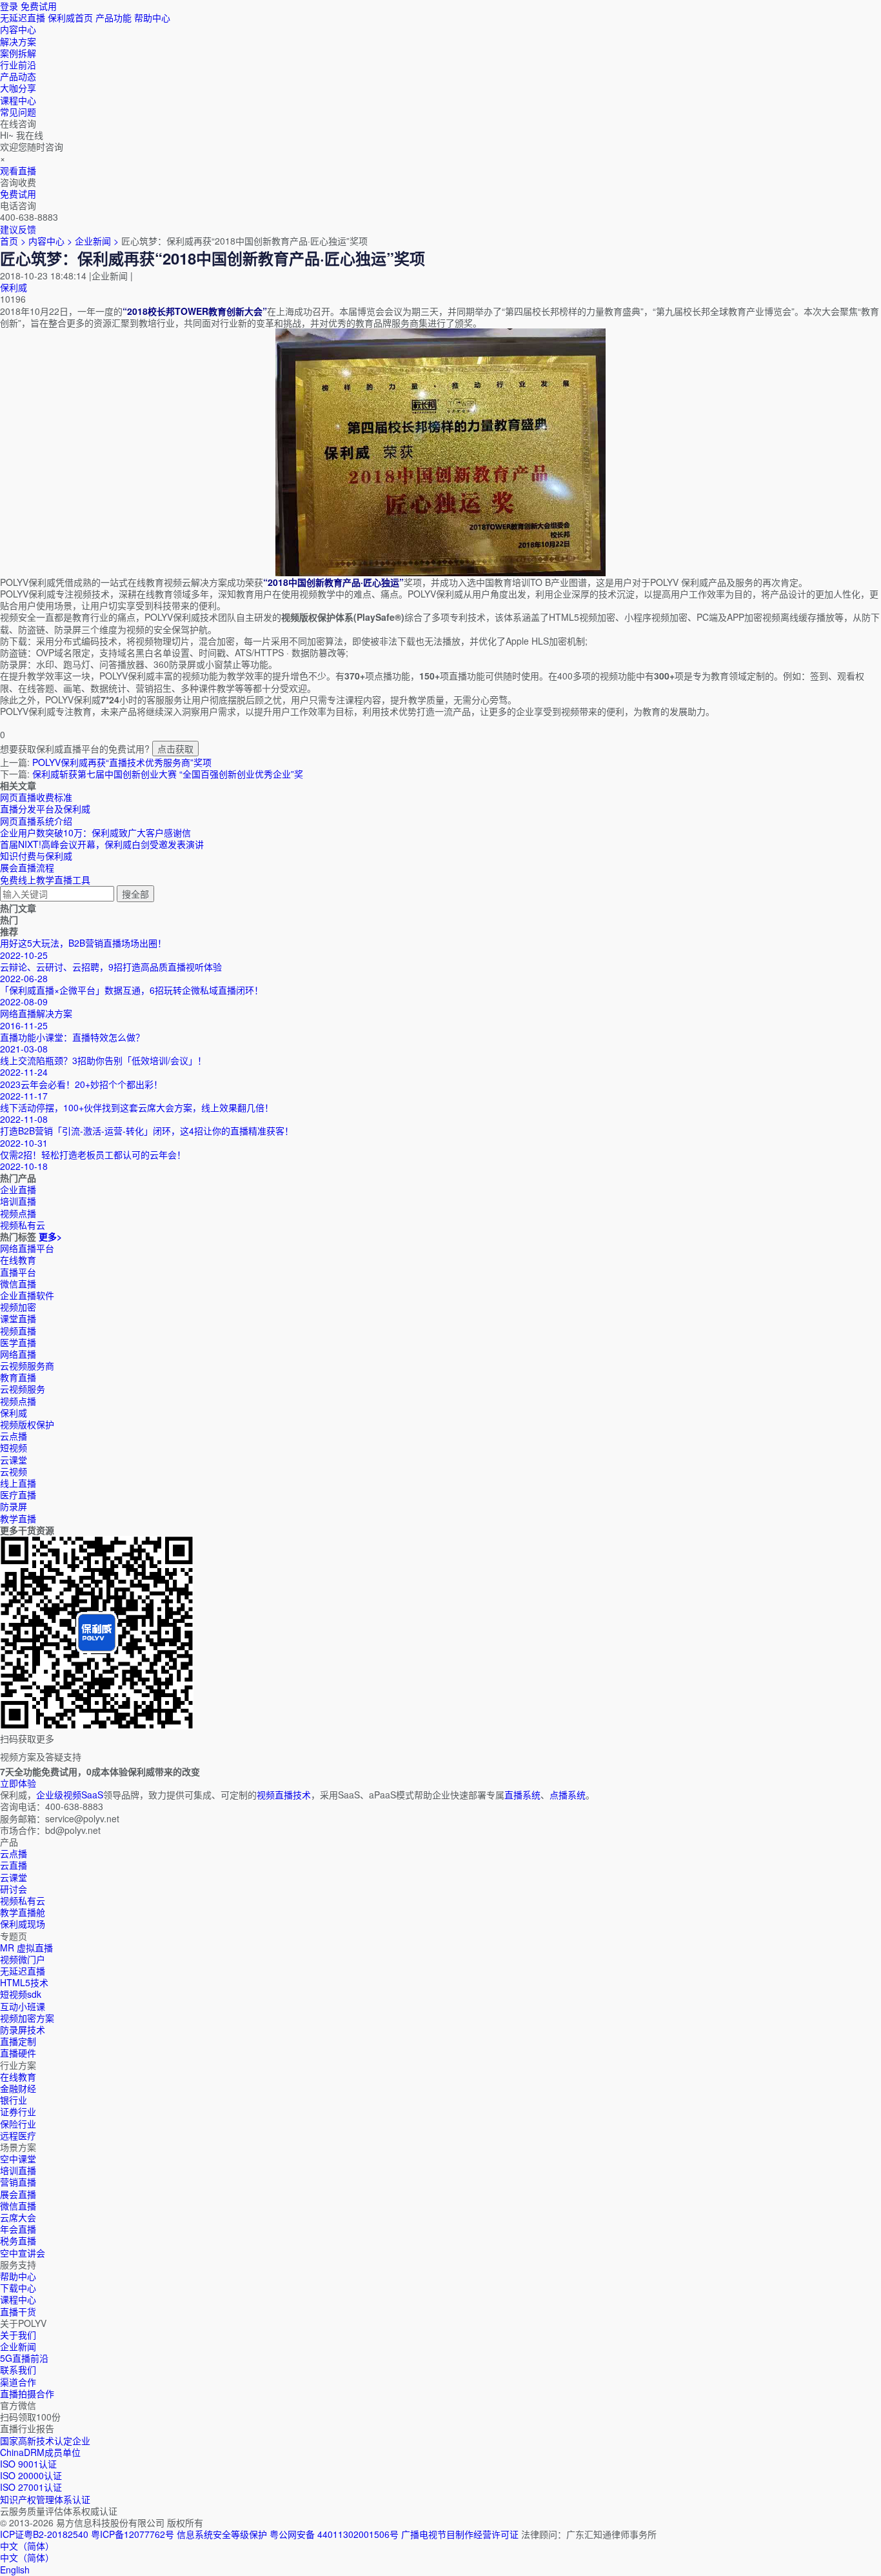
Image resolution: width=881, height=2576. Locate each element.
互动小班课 (23, 2006)
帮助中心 (152, 17)
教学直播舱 (23, 1912)
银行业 (14, 2100)
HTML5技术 (24, 1982)
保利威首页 (70, 17)
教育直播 (18, 1377)
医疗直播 (18, 1494)
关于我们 (18, 2335)
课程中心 (18, 2299)
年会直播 (18, 2229)
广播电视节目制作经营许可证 (460, 2534)
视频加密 (18, 1307)
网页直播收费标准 (36, 797)
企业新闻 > (98, 241)
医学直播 (18, 1342)
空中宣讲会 (23, 2253)
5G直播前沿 (24, 2358)
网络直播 (18, 1354)
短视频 (14, 1447)
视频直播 (18, 1331)
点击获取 (175, 749)
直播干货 (18, 2311)
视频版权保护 (27, 1424)
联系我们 (18, 2370)
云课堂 (14, 1460)
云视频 (14, 1471)
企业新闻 (18, 2346)
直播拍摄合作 (27, 2393)
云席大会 (18, 2217)
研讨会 (14, 1889)
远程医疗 (18, 2135)
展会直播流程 (27, 867)
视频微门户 (23, 1959)
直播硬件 (18, 2053)
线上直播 (18, 1483)
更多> (50, 1236)
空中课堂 (18, 2158)
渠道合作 (18, 2382)
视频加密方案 (27, 2018)
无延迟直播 (23, 17)
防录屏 (14, 1506)
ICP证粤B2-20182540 (44, 2534)
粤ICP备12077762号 (133, 2534)
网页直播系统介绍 (36, 821)
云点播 (14, 1436)
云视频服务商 (27, 1365)
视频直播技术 (284, 1795)
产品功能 (114, 17)
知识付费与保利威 (36, 856)
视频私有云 (23, 1900)
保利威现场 (23, 1924)
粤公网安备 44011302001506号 (334, 2534)
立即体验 (18, 1783)
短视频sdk (21, 1994)
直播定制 (18, 2041)
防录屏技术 (23, 2029)
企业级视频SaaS (70, 1795)
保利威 (14, 287)
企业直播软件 (27, 1295)
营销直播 (18, 2182)
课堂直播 (18, 1318)
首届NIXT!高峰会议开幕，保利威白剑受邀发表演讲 (102, 844)
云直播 (14, 1865)
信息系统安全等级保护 (222, 2534)
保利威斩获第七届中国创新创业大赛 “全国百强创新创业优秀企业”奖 (168, 774)
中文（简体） (27, 2557)
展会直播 (18, 2194)
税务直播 (18, 2240)
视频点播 (18, 1401)
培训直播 (18, 2170)
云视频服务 (23, 1389)
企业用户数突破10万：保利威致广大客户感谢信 (95, 832)
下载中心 (18, 2288)
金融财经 (18, 2088)
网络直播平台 (27, 1248)
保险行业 (18, 2124)
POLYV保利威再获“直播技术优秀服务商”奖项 (122, 762)
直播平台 (18, 1272)
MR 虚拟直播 (26, 1947)
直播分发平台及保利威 (45, 809)
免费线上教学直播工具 (45, 880)
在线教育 (18, 1260)
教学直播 (18, 1518)
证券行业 (18, 2111)
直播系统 (522, 1795)
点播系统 (568, 1795)
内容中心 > (50, 241)
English (15, 2570)
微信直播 (18, 1283)
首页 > (13, 241)
